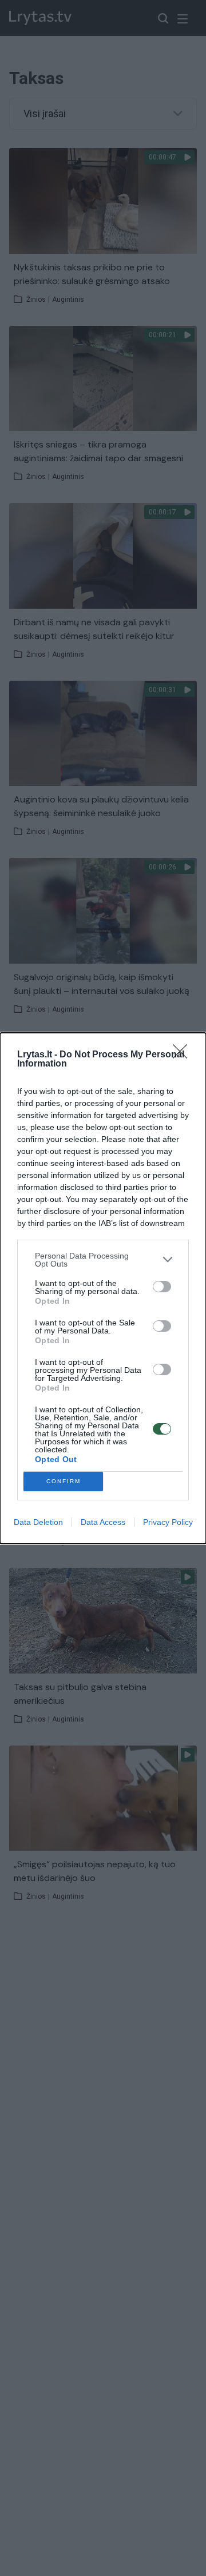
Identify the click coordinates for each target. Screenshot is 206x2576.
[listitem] (103, 1260)
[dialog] (103, 1288)
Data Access (103, 1522)
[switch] (162, 1287)
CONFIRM (64, 1481)
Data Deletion (38, 1522)
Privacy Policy (168, 1522)
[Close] (184, 1055)
